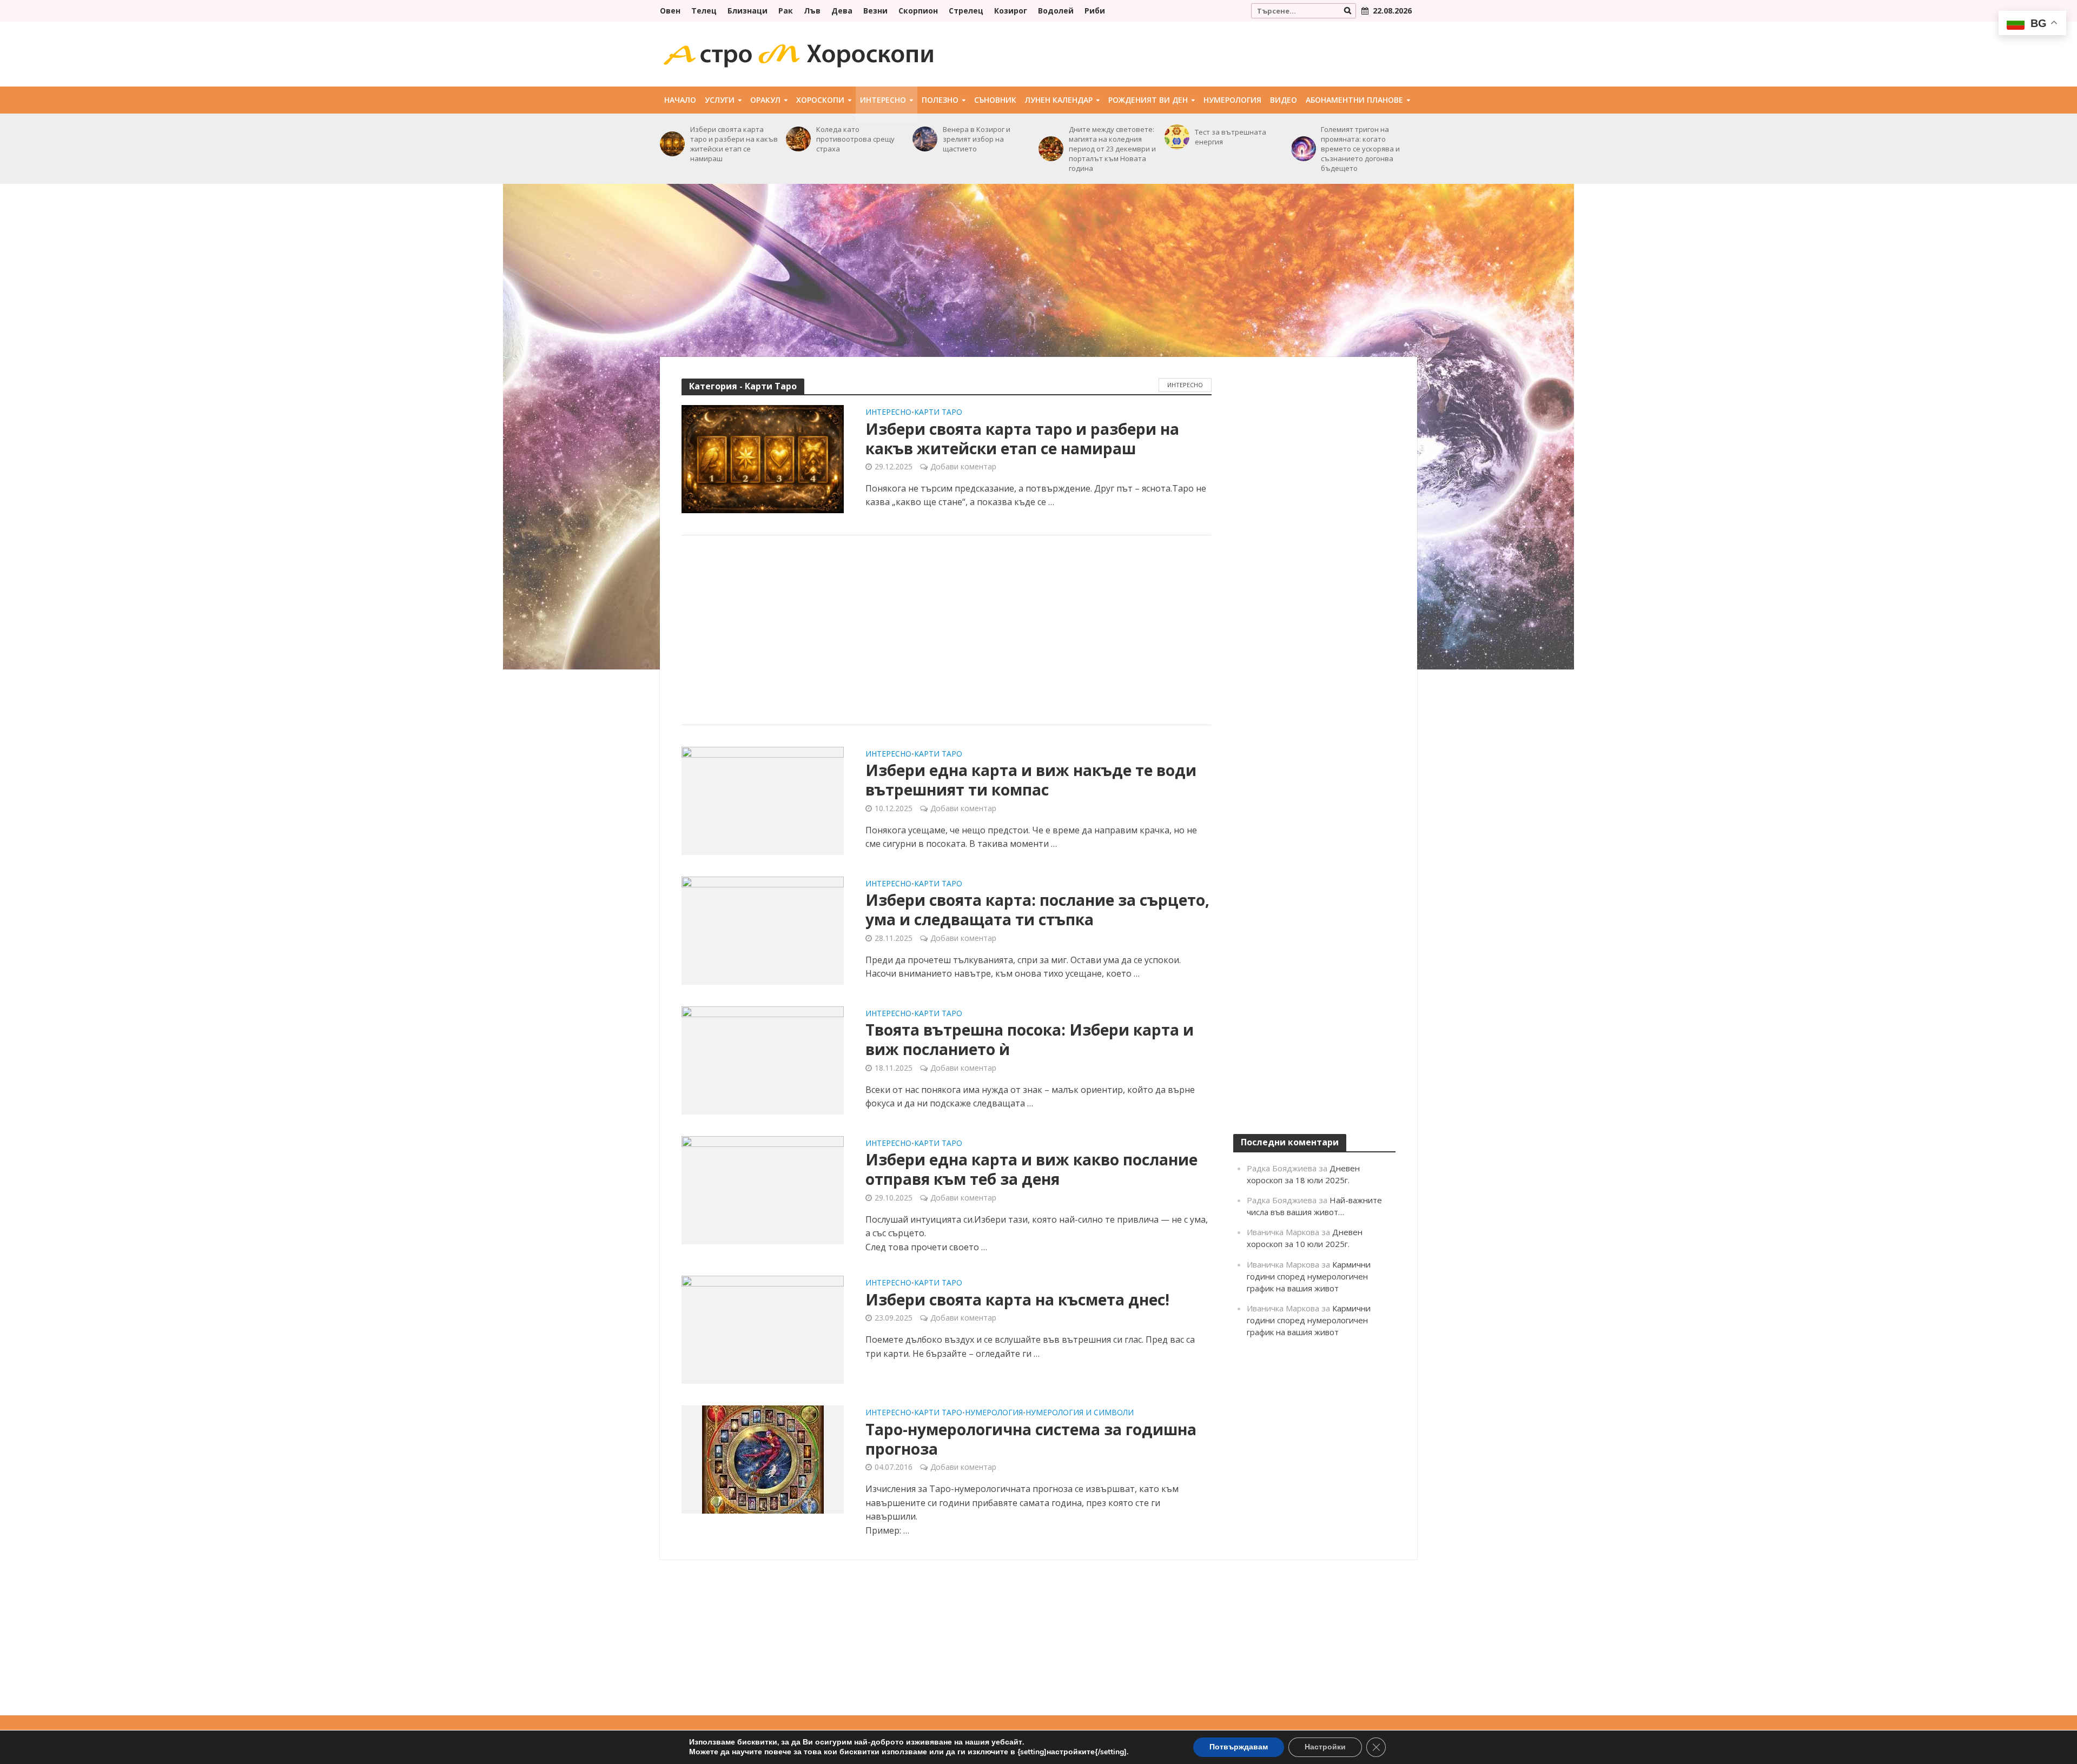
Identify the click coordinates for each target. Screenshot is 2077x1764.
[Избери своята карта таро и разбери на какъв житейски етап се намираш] (672, 144)
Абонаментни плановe (1354, 100)
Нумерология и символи (1080, 1413)
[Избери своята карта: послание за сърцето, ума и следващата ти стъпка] (763, 930)
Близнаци (748, 11)
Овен (670, 11)
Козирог (1011, 11)
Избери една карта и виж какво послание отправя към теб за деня (1031, 1169)
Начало (680, 100)
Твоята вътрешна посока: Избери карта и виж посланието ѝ (1030, 1039)
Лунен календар (1059, 100)
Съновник (995, 100)
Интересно (883, 100)
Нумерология (1232, 100)
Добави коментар (963, 466)
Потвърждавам (1239, 1747)
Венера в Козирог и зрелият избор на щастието (977, 139)
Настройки (1325, 1747)
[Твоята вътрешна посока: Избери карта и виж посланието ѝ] (763, 1059)
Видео (1284, 100)
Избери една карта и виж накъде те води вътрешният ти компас (1031, 780)
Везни (875, 11)
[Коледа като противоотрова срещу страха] (798, 139)
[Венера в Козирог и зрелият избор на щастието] (925, 139)
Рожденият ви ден (1148, 100)
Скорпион (918, 11)
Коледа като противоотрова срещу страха (855, 139)
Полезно (940, 100)
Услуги (720, 100)
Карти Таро (938, 413)
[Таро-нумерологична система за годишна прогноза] (763, 1459)
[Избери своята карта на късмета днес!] (763, 1329)
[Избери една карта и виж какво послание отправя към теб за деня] (763, 1189)
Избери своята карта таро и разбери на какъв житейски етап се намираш (734, 144)
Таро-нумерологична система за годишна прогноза (1031, 1439)
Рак (786, 11)
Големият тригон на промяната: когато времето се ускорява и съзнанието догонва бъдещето (1360, 149)
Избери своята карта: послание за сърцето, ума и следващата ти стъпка (1037, 910)
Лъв (812, 11)
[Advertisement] (1038, 270)
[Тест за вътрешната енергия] (1177, 137)
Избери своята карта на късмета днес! (1017, 1299)
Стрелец (966, 11)
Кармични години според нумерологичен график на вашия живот (1309, 1276)
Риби (1095, 11)
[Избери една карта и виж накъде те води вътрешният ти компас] (763, 800)
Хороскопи (820, 100)
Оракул (765, 100)
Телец (704, 11)
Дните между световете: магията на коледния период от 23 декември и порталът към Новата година (1112, 149)
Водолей (1056, 11)
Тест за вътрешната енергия (1231, 137)
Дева (842, 11)
